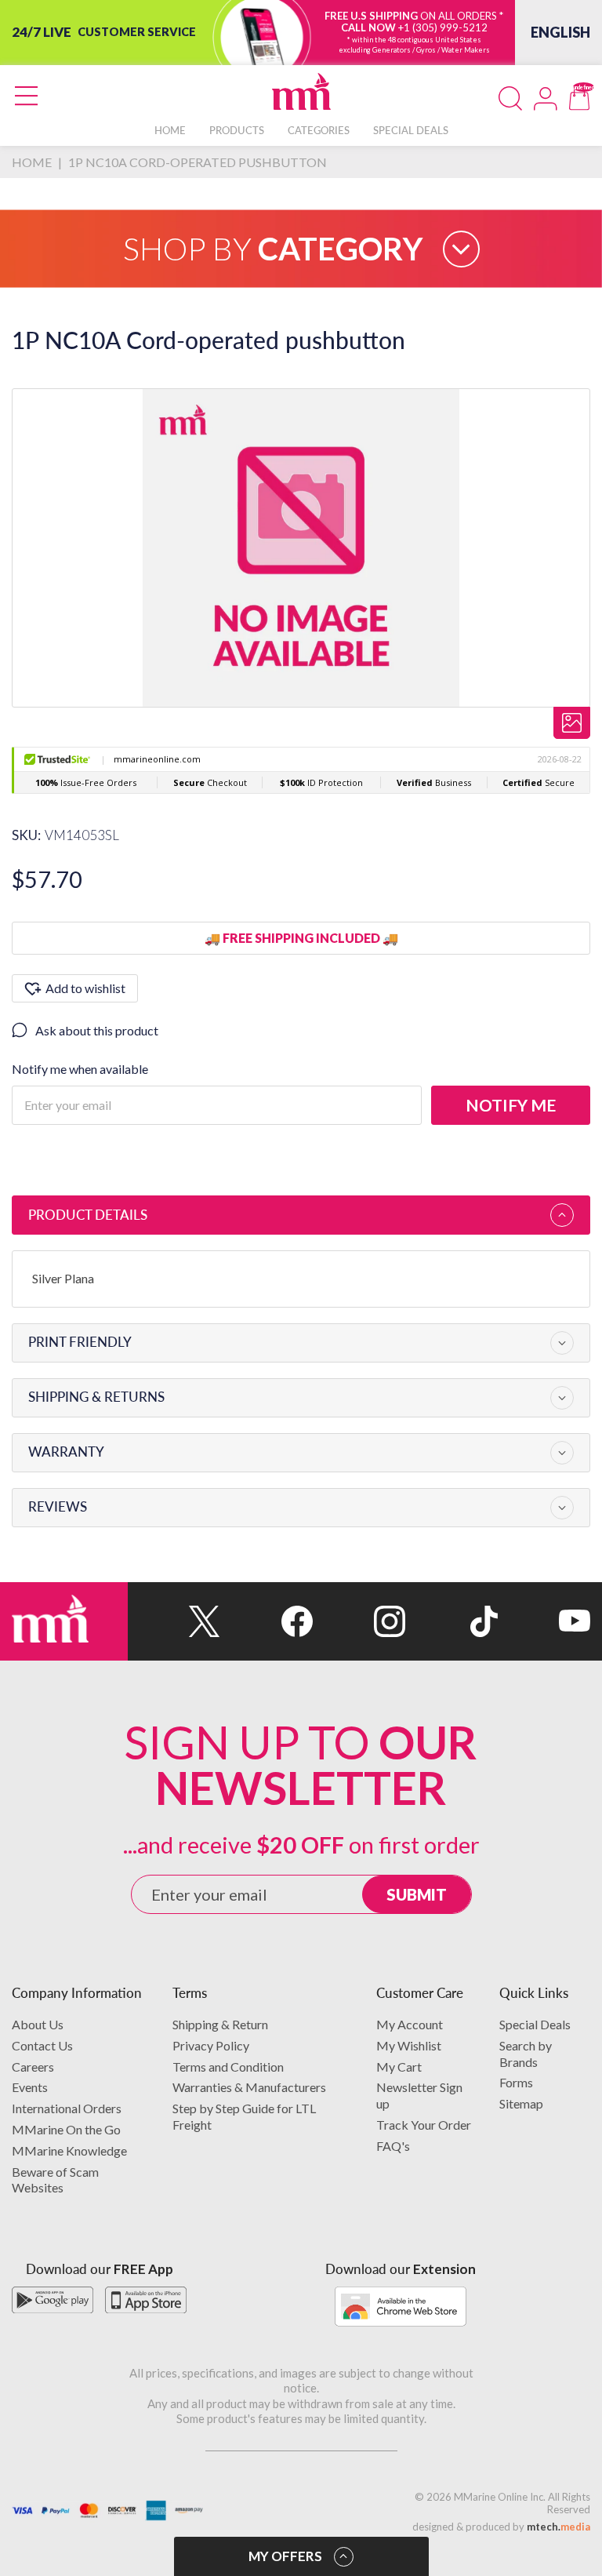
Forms (516, 2082)
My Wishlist (409, 2045)
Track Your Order (424, 2125)
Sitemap (521, 2103)
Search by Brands (526, 2054)
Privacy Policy (211, 2045)
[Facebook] (267, 1621)
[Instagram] (359, 1621)
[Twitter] (174, 1621)
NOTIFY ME (511, 1105)
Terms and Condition (228, 2067)
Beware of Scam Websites (55, 2180)
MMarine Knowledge (69, 2150)
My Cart (399, 2067)
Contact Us (42, 2045)
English (560, 32)
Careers (33, 2067)
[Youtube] (544, 1621)
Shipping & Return (220, 2024)
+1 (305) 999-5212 (443, 27)
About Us (38, 2024)
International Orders (67, 2108)
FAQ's (393, 2146)
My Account (410, 2024)
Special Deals (535, 2024)
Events (30, 2087)
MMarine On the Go (66, 2129)
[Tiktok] (451, 1621)
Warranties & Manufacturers (249, 2087)
